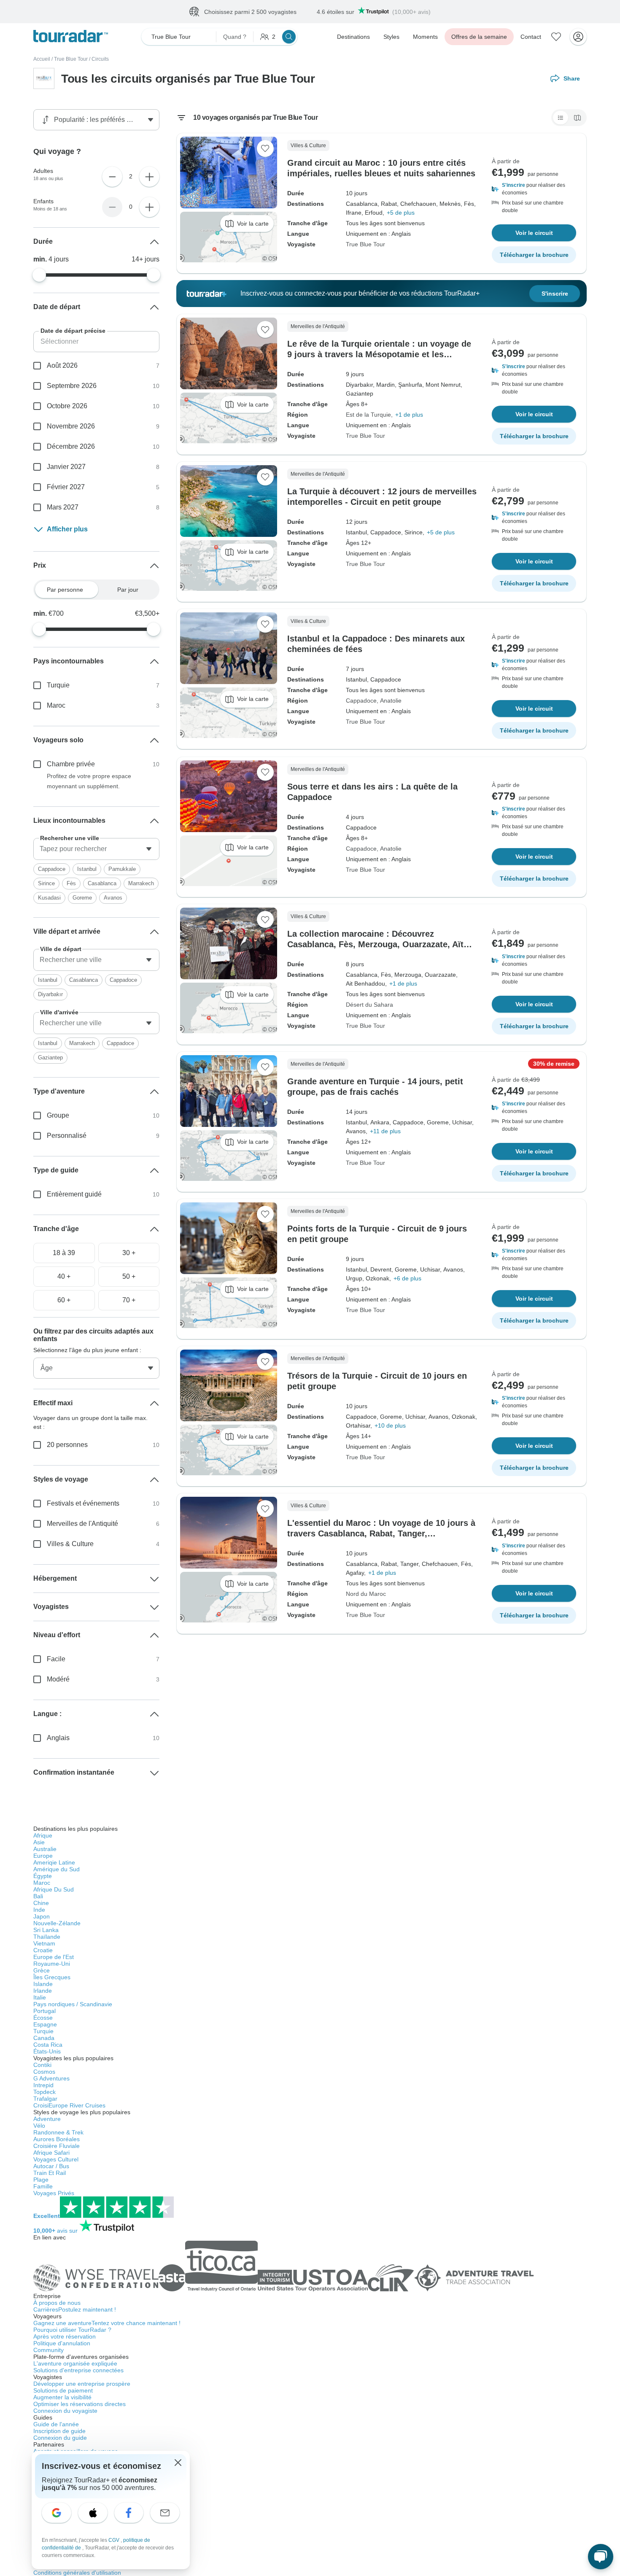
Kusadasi (49, 898)
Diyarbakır (50, 994)
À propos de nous (57, 2303)
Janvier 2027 (66, 467)
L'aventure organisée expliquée (75, 2363)
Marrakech (141, 883)
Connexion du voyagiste (65, 2411)
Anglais (58, 1738)
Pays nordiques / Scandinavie (73, 2004)
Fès (71, 883)
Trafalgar (45, 2099)
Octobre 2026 (67, 406)
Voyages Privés (54, 2193)
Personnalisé (67, 1136)
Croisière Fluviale (57, 2146)
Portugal (44, 2011)
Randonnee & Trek (58, 2132)
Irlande (43, 1991)
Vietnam (44, 1943)
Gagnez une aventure (107, 2323)
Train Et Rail (50, 2173)
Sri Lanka (46, 1930)
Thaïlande (47, 1937)
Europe (43, 1856)
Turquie (58, 685)
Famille (43, 2186)
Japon (42, 1916)
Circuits (100, 59)
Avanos (113, 898)
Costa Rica (48, 2045)
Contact (531, 37)
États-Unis (47, 2051)
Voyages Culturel (56, 2159)
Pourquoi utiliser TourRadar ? (72, 2330)
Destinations (353, 37)
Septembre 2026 (72, 386)
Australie (45, 1849)
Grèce (42, 1970)
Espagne (45, 2024)
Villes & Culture (70, 1544)
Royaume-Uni (52, 1964)
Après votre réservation (65, 2336)
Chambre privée (71, 764)
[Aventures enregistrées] (556, 37)
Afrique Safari (51, 2153)
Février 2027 (66, 487)
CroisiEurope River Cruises (69, 2105)
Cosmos (44, 2072)
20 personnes (67, 1445)
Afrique (43, 1835)
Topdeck (44, 2092)
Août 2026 (62, 365)
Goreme (82, 898)
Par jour (128, 590)
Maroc (56, 705)
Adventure (47, 2119)
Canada (44, 2038)
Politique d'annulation (62, 2343)
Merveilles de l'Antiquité (82, 1524)
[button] (534, 189)
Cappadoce (361, 701)
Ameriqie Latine (54, 1862)
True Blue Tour (71, 59)
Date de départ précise (73, 331)
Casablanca (102, 883)
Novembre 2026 (71, 426)
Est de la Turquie (368, 415)
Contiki (42, 2065)
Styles (391, 37)
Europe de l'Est (54, 1957)
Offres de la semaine (479, 37)
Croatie (43, 1950)
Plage (41, 2180)
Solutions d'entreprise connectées (78, 2370)
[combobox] (96, 849)
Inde (39, 1910)
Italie (40, 1997)
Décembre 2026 (71, 446)
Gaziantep (50, 1058)
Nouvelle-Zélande (57, 1923)
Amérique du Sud (57, 1869)
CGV (115, 2540)
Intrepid (43, 2085)
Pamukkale (122, 869)
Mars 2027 (63, 507)
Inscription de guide (59, 2431)
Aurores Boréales (57, 2139)
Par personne (65, 590)
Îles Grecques (52, 1977)
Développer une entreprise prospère (82, 2384)
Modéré (58, 1679)
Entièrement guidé (74, 1194)
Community (49, 2350)
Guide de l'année (56, 2424)
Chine (41, 1903)
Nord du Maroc (366, 1594)
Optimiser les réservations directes (80, 2404)
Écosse (43, 2018)
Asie (39, 1842)
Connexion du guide (60, 2438)
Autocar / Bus (51, 2166)
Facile (56, 1659)
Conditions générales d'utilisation (77, 2573)
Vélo (39, 2126)
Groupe (58, 1115)
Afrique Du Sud (54, 1889)
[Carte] (577, 118)
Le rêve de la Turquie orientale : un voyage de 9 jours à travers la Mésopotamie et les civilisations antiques (379, 354)
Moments (425, 37)
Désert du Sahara (369, 1005)
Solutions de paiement (63, 2390)
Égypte (43, 1876)
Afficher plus (67, 529)
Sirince (46, 883)
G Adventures (51, 2078)
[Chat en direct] (601, 2557)
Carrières (75, 2309)
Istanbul (87, 869)
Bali (38, 1896)
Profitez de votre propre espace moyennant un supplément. (89, 781)
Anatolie (391, 701)
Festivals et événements (83, 1503)
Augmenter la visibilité (62, 2397)
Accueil (42, 59)
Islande (43, 1984)
